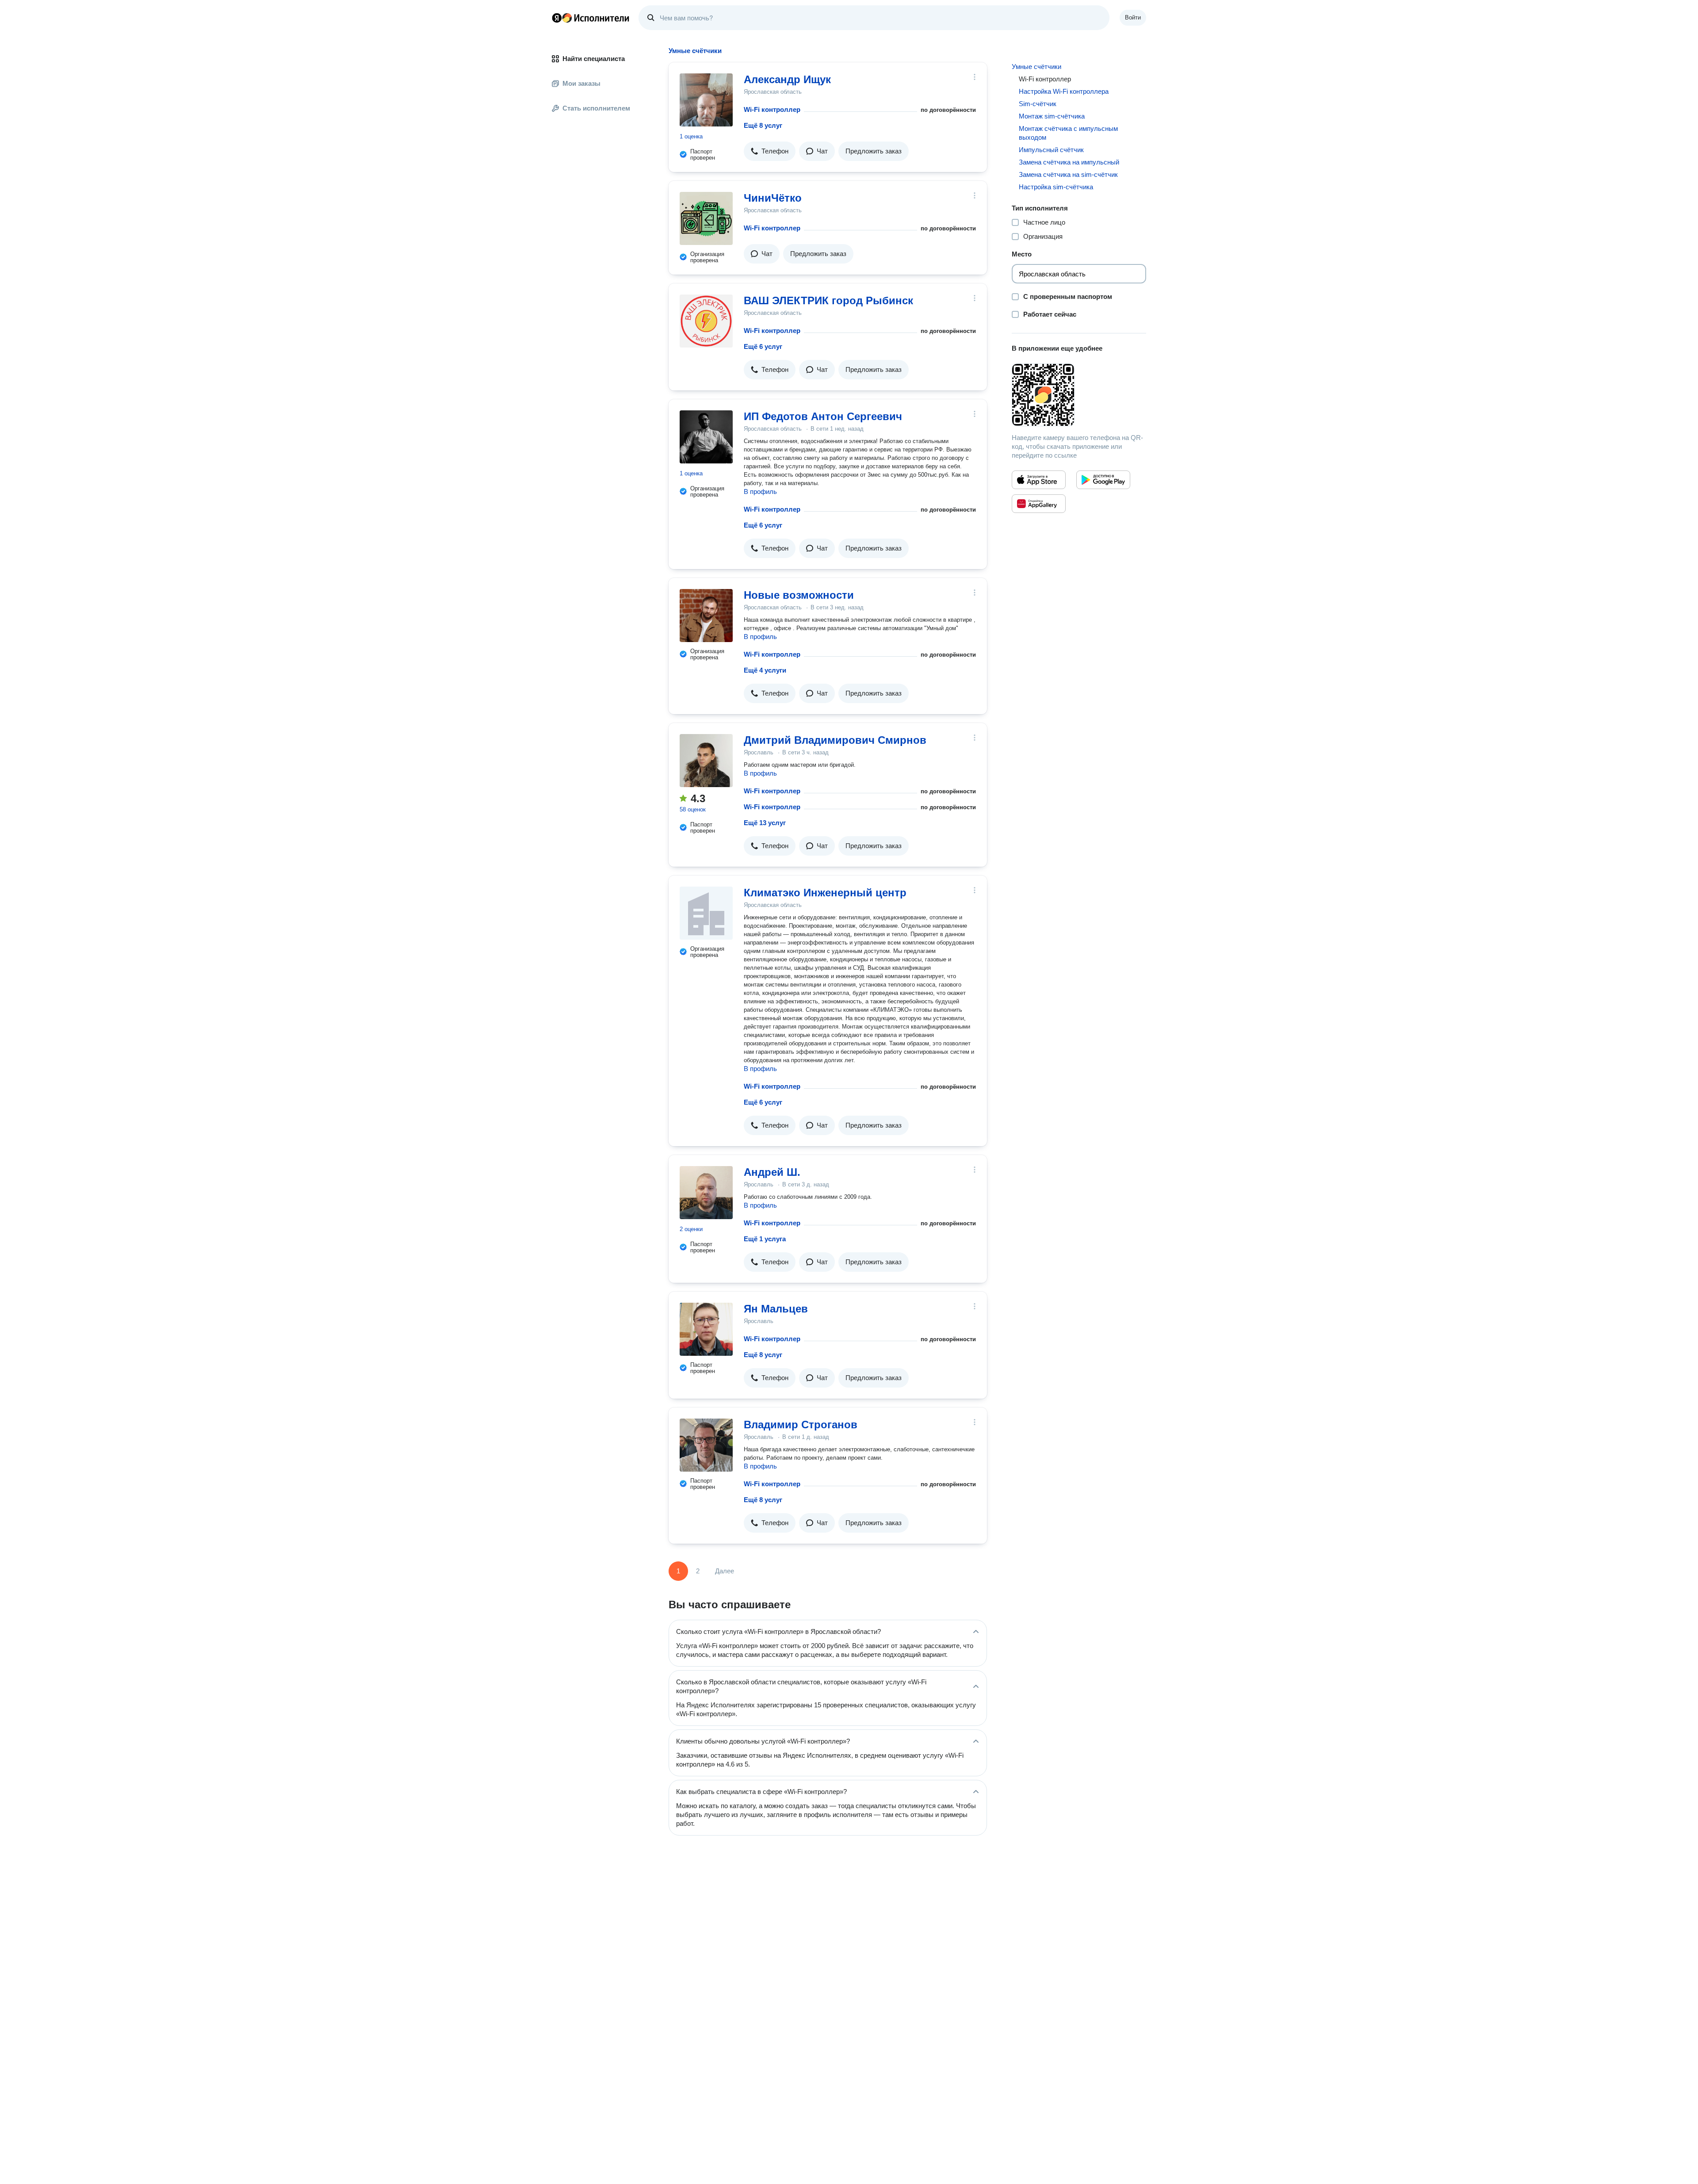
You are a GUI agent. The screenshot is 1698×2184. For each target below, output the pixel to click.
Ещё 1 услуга (765, 1239)
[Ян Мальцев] (706, 1329)
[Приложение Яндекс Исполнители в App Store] (1039, 480)
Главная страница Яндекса (557, 18)
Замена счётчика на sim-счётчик (1068, 174)
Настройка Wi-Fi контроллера (1064, 91)
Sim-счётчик (1038, 104)
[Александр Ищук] (706, 100)
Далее (725, 1571)
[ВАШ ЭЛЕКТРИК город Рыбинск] (706, 321)
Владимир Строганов (801, 1425)
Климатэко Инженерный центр (825, 893)
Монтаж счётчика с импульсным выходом (1068, 133)
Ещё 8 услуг (763, 125)
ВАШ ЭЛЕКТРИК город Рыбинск (828, 300)
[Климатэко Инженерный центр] (706, 913)
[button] (770, 151)
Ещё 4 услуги (765, 670)
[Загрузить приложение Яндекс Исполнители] (1079, 395)
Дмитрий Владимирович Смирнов (835, 740)
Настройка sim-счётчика (1056, 187)
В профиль (760, 491)
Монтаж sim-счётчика (1052, 116)
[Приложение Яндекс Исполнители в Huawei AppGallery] (1039, 504)
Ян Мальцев (776, 1309)
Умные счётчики (1036, 67)
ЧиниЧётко (773, 198)
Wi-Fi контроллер (772, 109)
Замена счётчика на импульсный (1069, 162)
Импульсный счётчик (1051, 150)
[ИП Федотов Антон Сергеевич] (706, 437)
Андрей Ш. (772, 1172)
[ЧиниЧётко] (706, 218)
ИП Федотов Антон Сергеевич (823, 416)
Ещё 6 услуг (763, 346)
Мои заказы (581, 83)
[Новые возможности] (706, 616)
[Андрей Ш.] (706, 1193)
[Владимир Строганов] (706, 1445)
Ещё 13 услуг (765, 823)
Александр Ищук (787, 79)
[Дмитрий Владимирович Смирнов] (706, 761)
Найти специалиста (594, 59)
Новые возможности (799, 595)
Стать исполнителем (596, 108)
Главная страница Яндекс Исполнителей (591, 18)
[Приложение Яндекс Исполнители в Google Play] (1103, 480)
